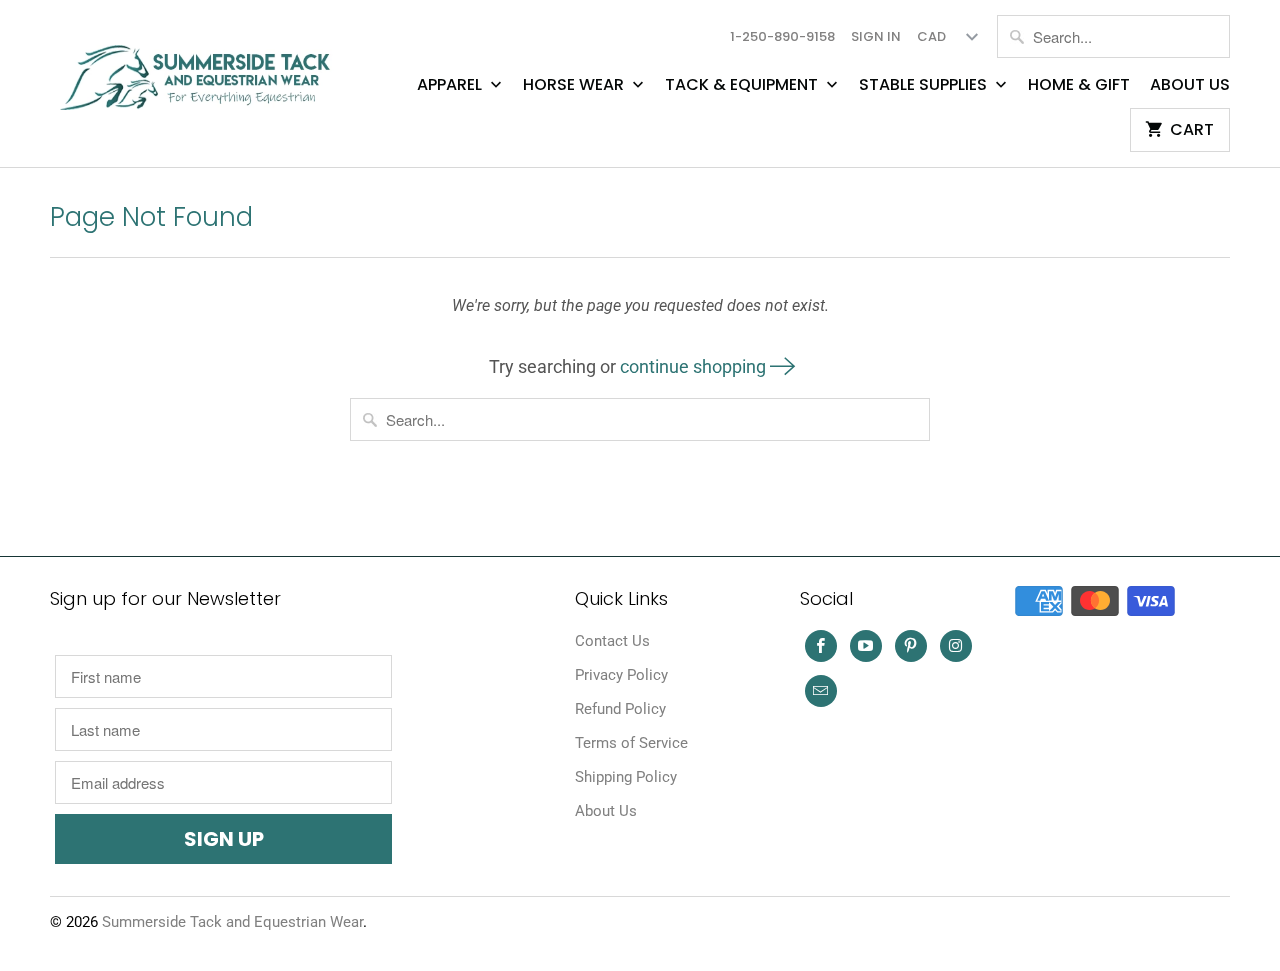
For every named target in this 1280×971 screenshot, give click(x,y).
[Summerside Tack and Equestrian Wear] (200, 69)
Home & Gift (1079, 85)
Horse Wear (575, 85)
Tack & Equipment (743, 85)
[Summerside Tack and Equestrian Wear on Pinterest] (911, 646)
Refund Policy (620, 709)
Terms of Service (631, 743)
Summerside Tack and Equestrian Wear (232, 922)
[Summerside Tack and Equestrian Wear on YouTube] (866, 646)
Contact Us (612, 641)
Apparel (451, 85)
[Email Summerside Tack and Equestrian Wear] (821, 691)
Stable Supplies (925, 85)
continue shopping (695, 366)
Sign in (876, 36)
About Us (1190, 85)
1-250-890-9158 (782, 36)
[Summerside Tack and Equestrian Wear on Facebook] (821, 646)
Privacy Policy (621, 675)
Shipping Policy (626, 777)
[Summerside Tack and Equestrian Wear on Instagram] (956, 646)
